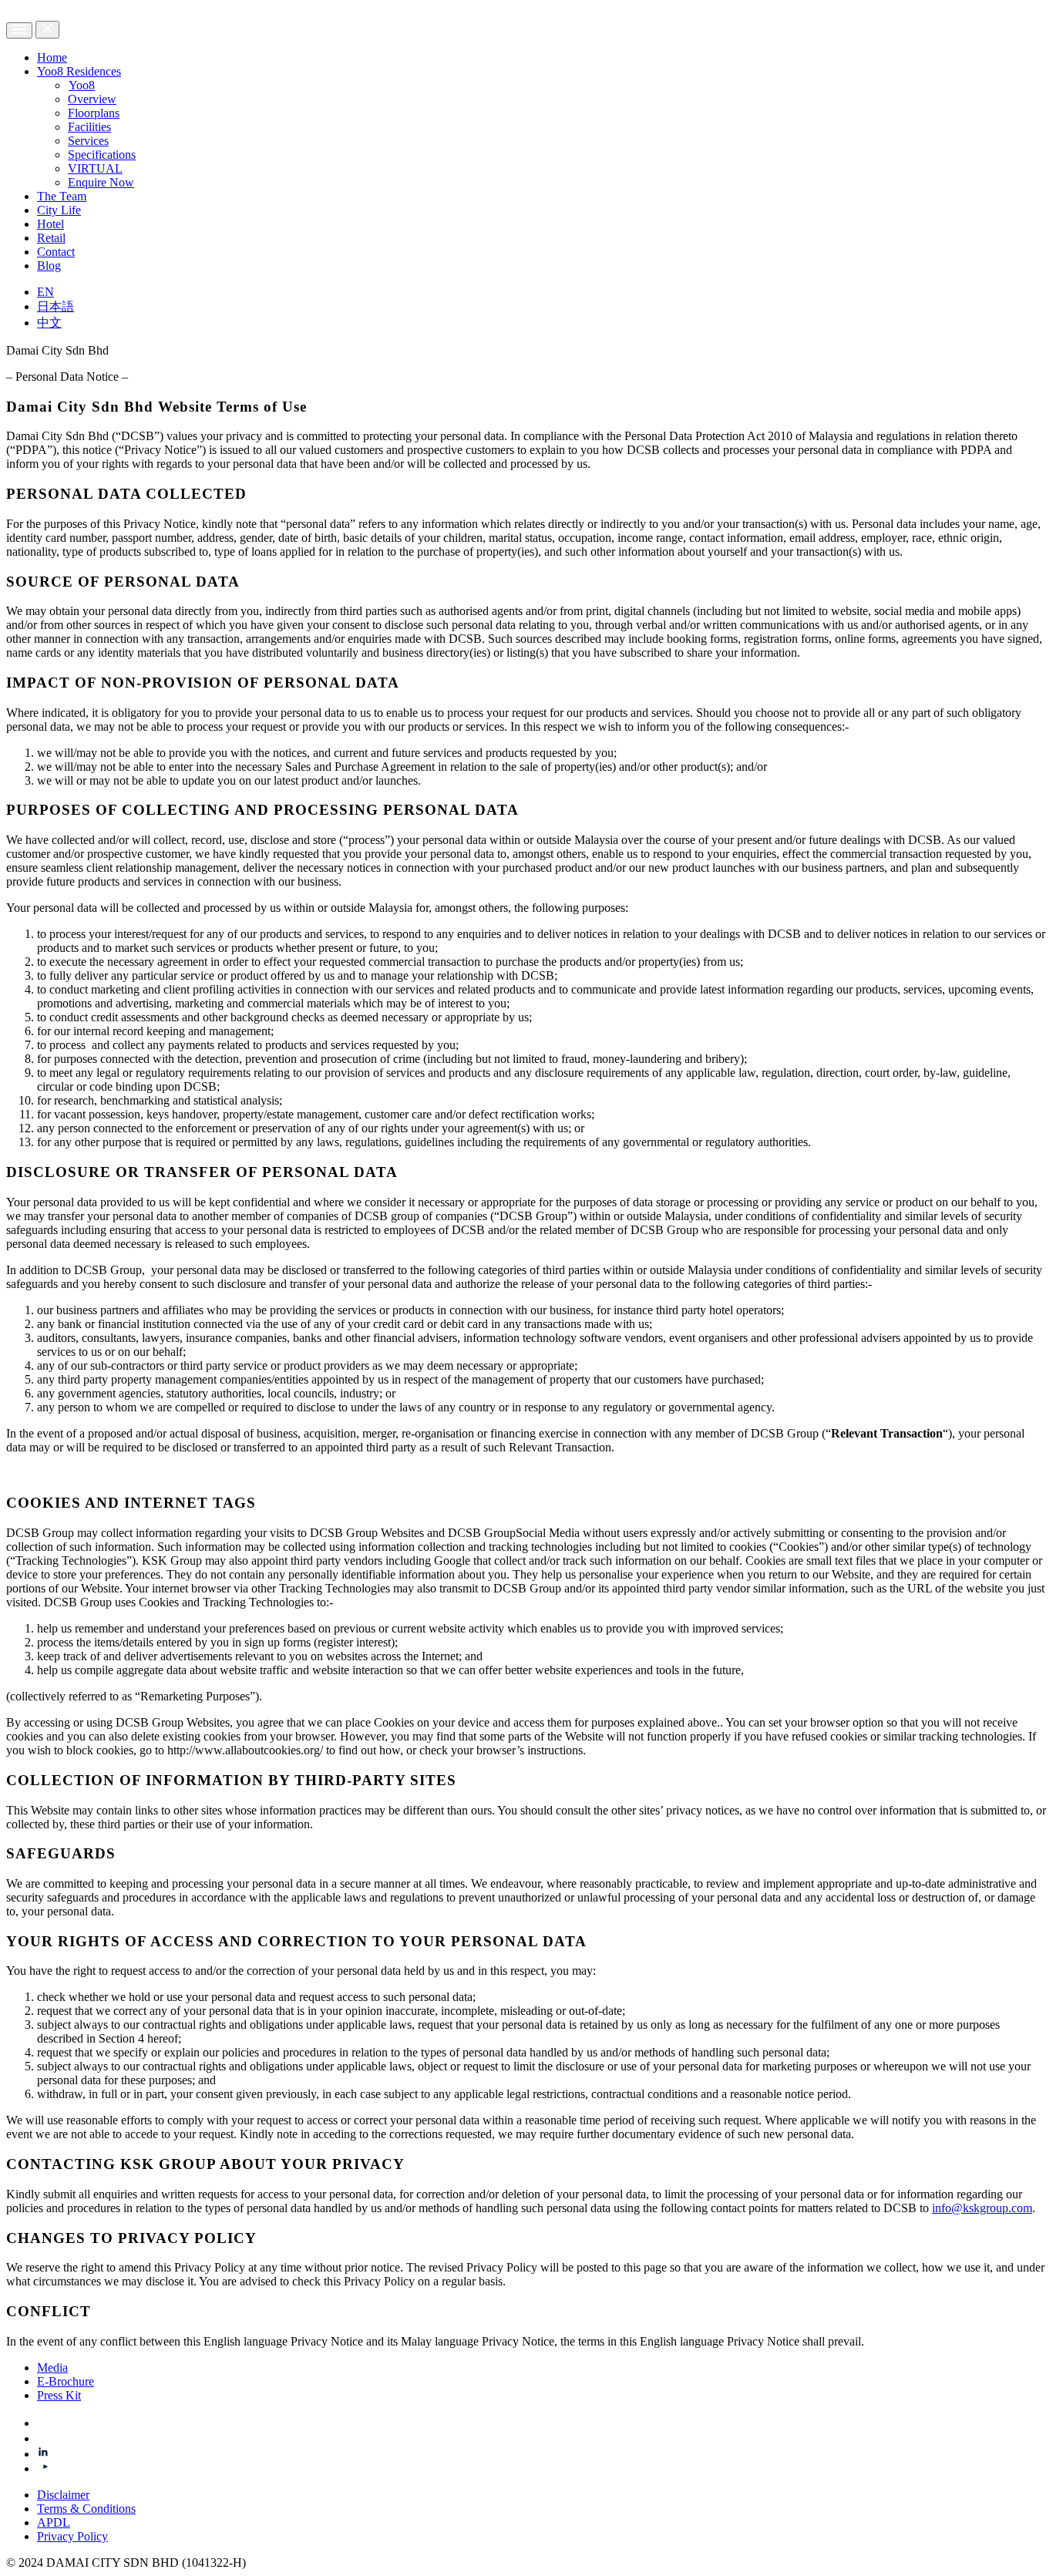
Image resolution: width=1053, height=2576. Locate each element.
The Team (62, 196)
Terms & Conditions (86, 2509)
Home (52, 57)
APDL (54, 2522)
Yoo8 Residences (79, 71)
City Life (59, 210)
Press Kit (59, 2395)
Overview (92, 99)
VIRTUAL (95, 168)
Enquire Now (101, 182)
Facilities (89, 127)
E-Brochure (66, 2381)
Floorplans (94, 113)
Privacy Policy (72, 2536)
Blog (49, 266)
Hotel (50, 224)
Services (88, 141)
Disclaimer (63, 2495)
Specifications (102, 155)
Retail (51, 238)
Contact (56, 252)
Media (52, 2367)
